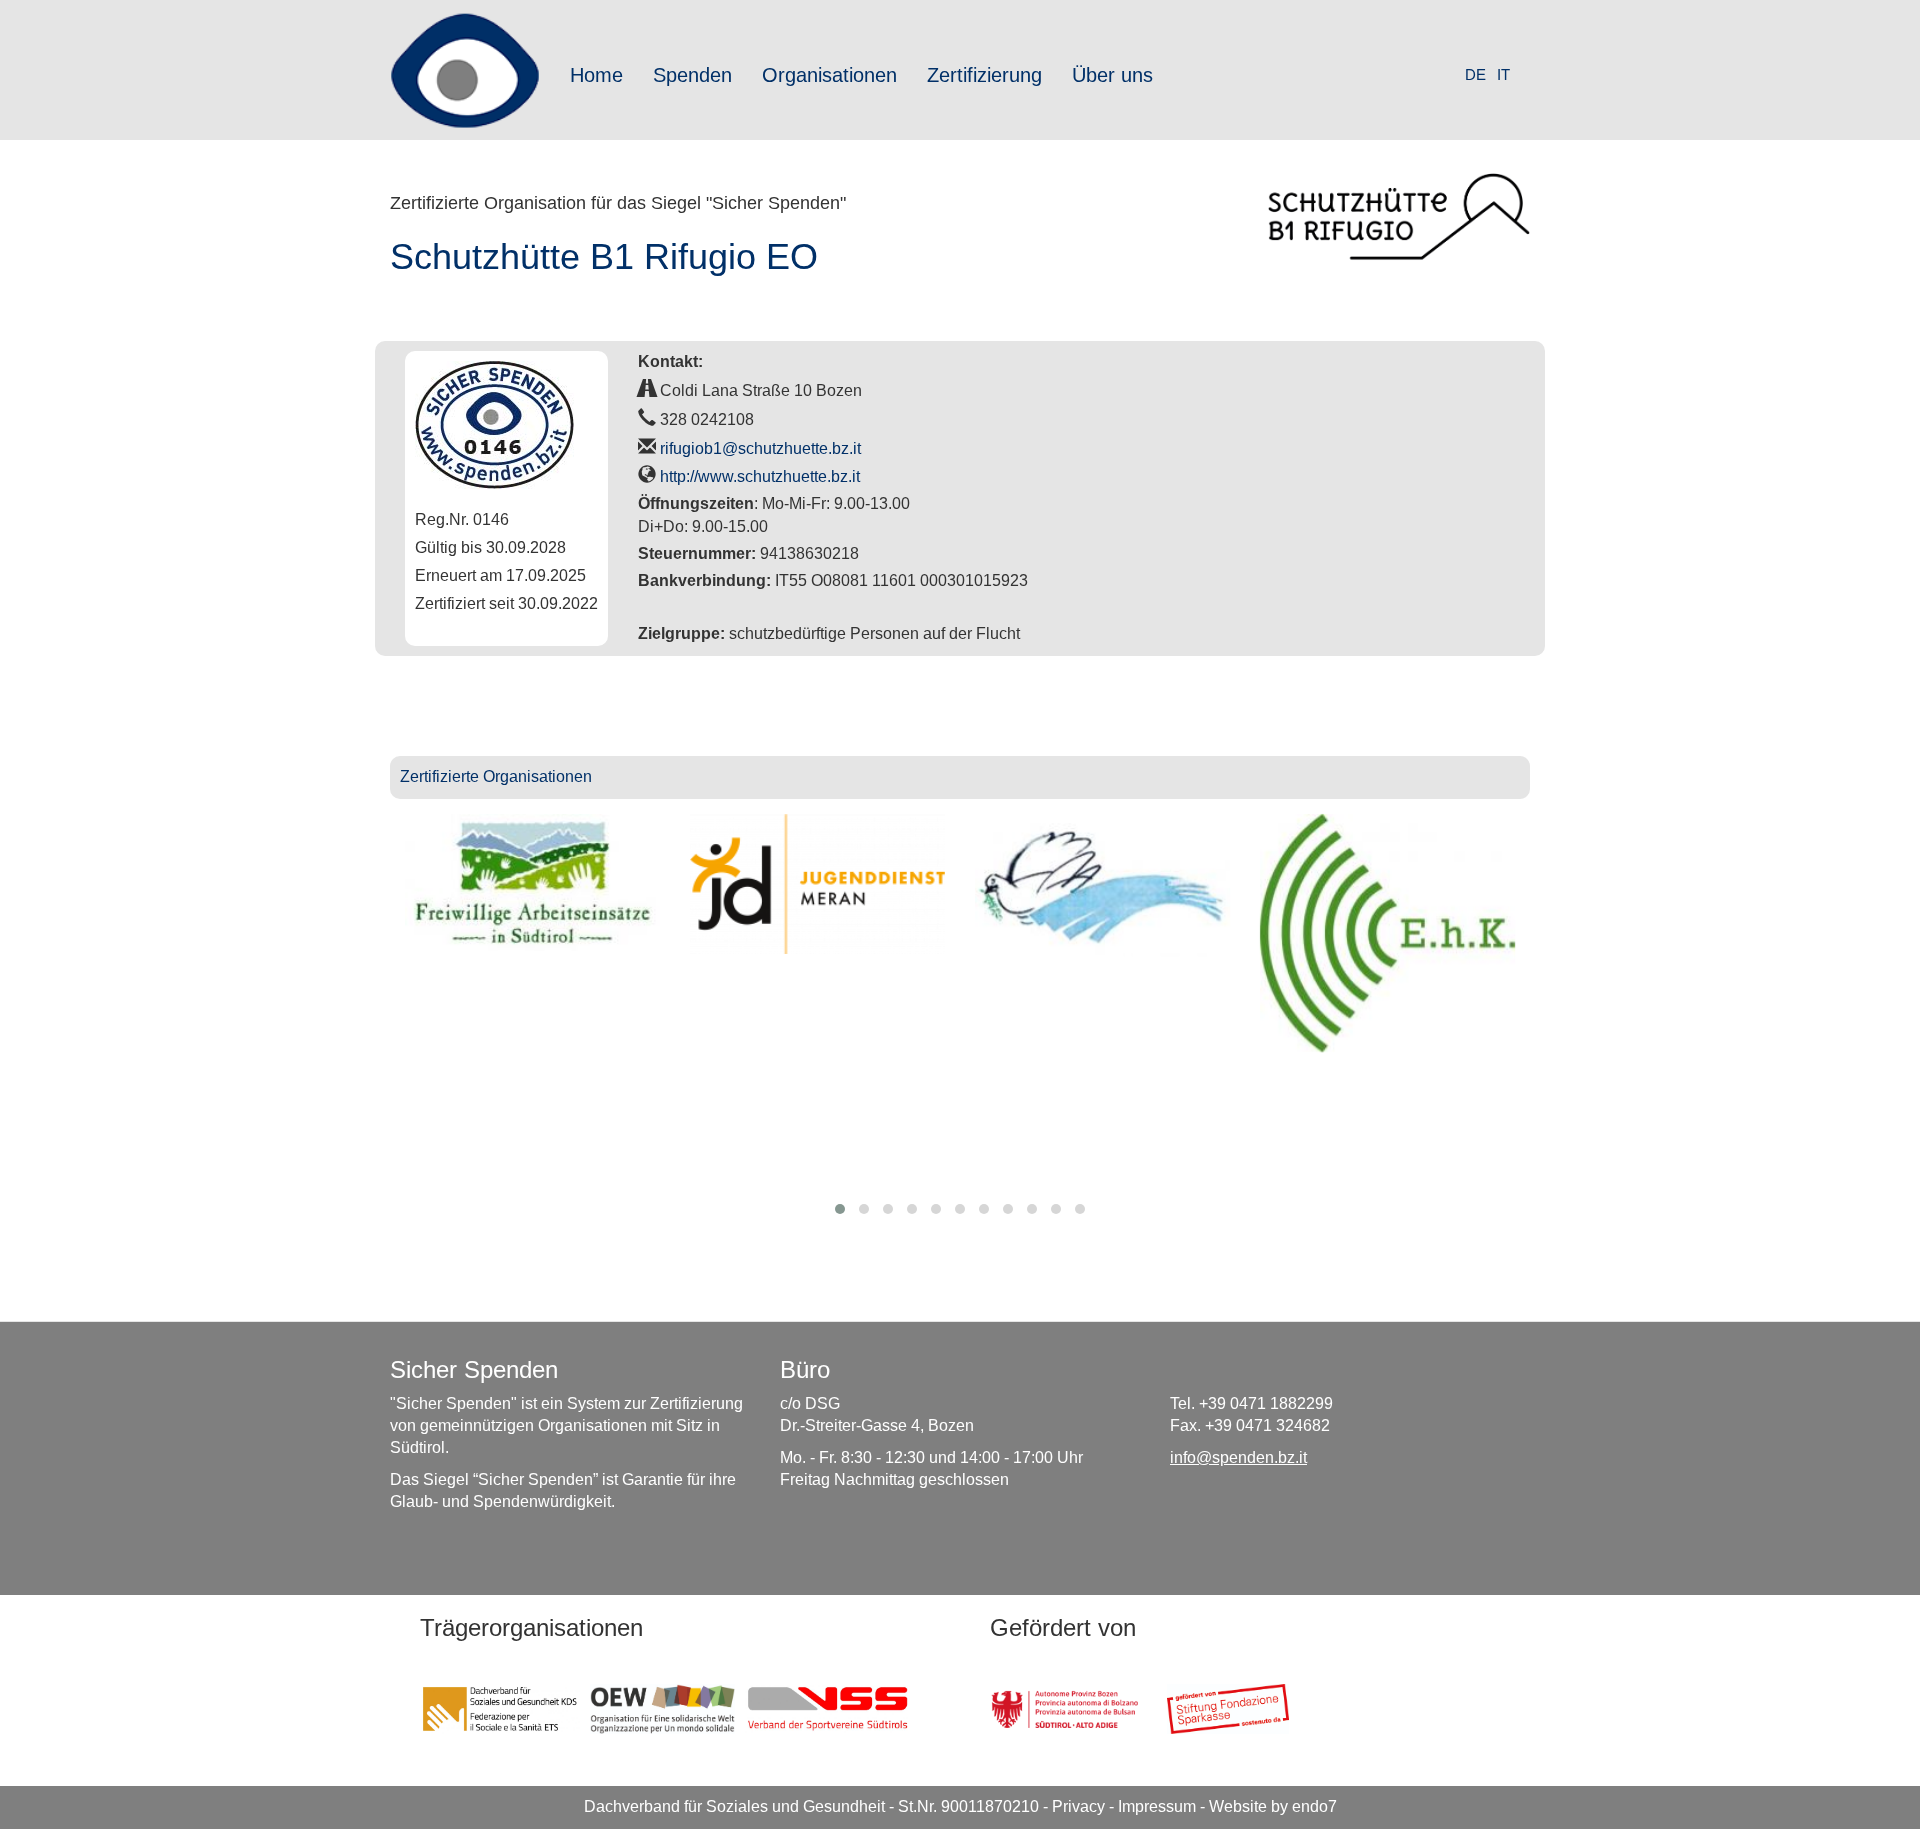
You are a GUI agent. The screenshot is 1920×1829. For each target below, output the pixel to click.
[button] (840, 1209)
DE (1475, 74)
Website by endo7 (1273, 1806)
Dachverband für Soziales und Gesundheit (734, 1806)
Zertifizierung (984, 75)
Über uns (1112, 75)
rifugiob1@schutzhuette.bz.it (760, 448)
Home (596, 75)
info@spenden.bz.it (1238, 1457)
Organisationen (829, 75)
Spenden (692, 75)
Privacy (1078, 1806)
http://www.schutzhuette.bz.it (760, 476)
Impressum (1157, 1806)
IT (1503, 74)
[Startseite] (472, 70)
